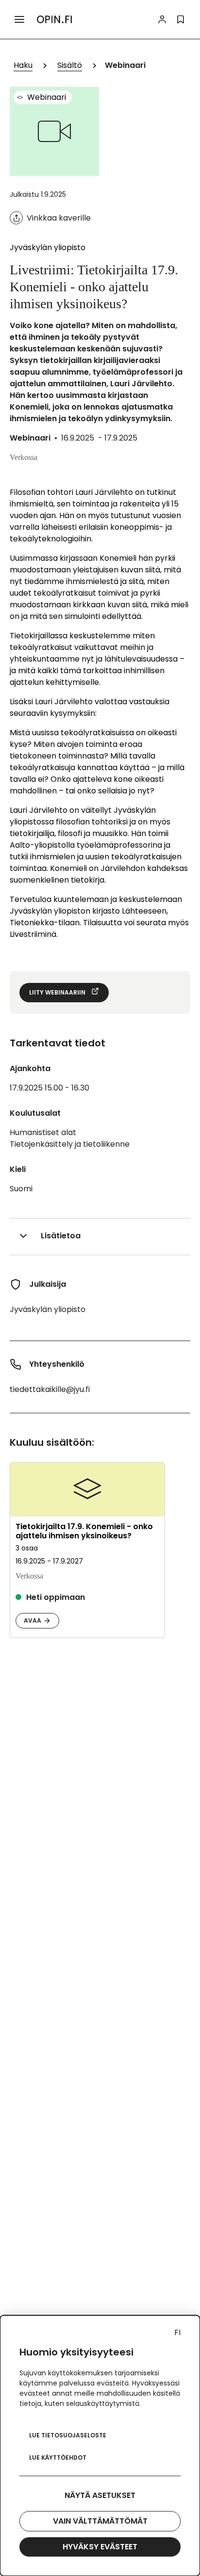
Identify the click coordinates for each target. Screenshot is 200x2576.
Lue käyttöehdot (58, 2457)
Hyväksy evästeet (100, 2547)
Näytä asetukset (100, 2495)
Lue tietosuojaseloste (68, 2435)
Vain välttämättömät (100, 2521)
